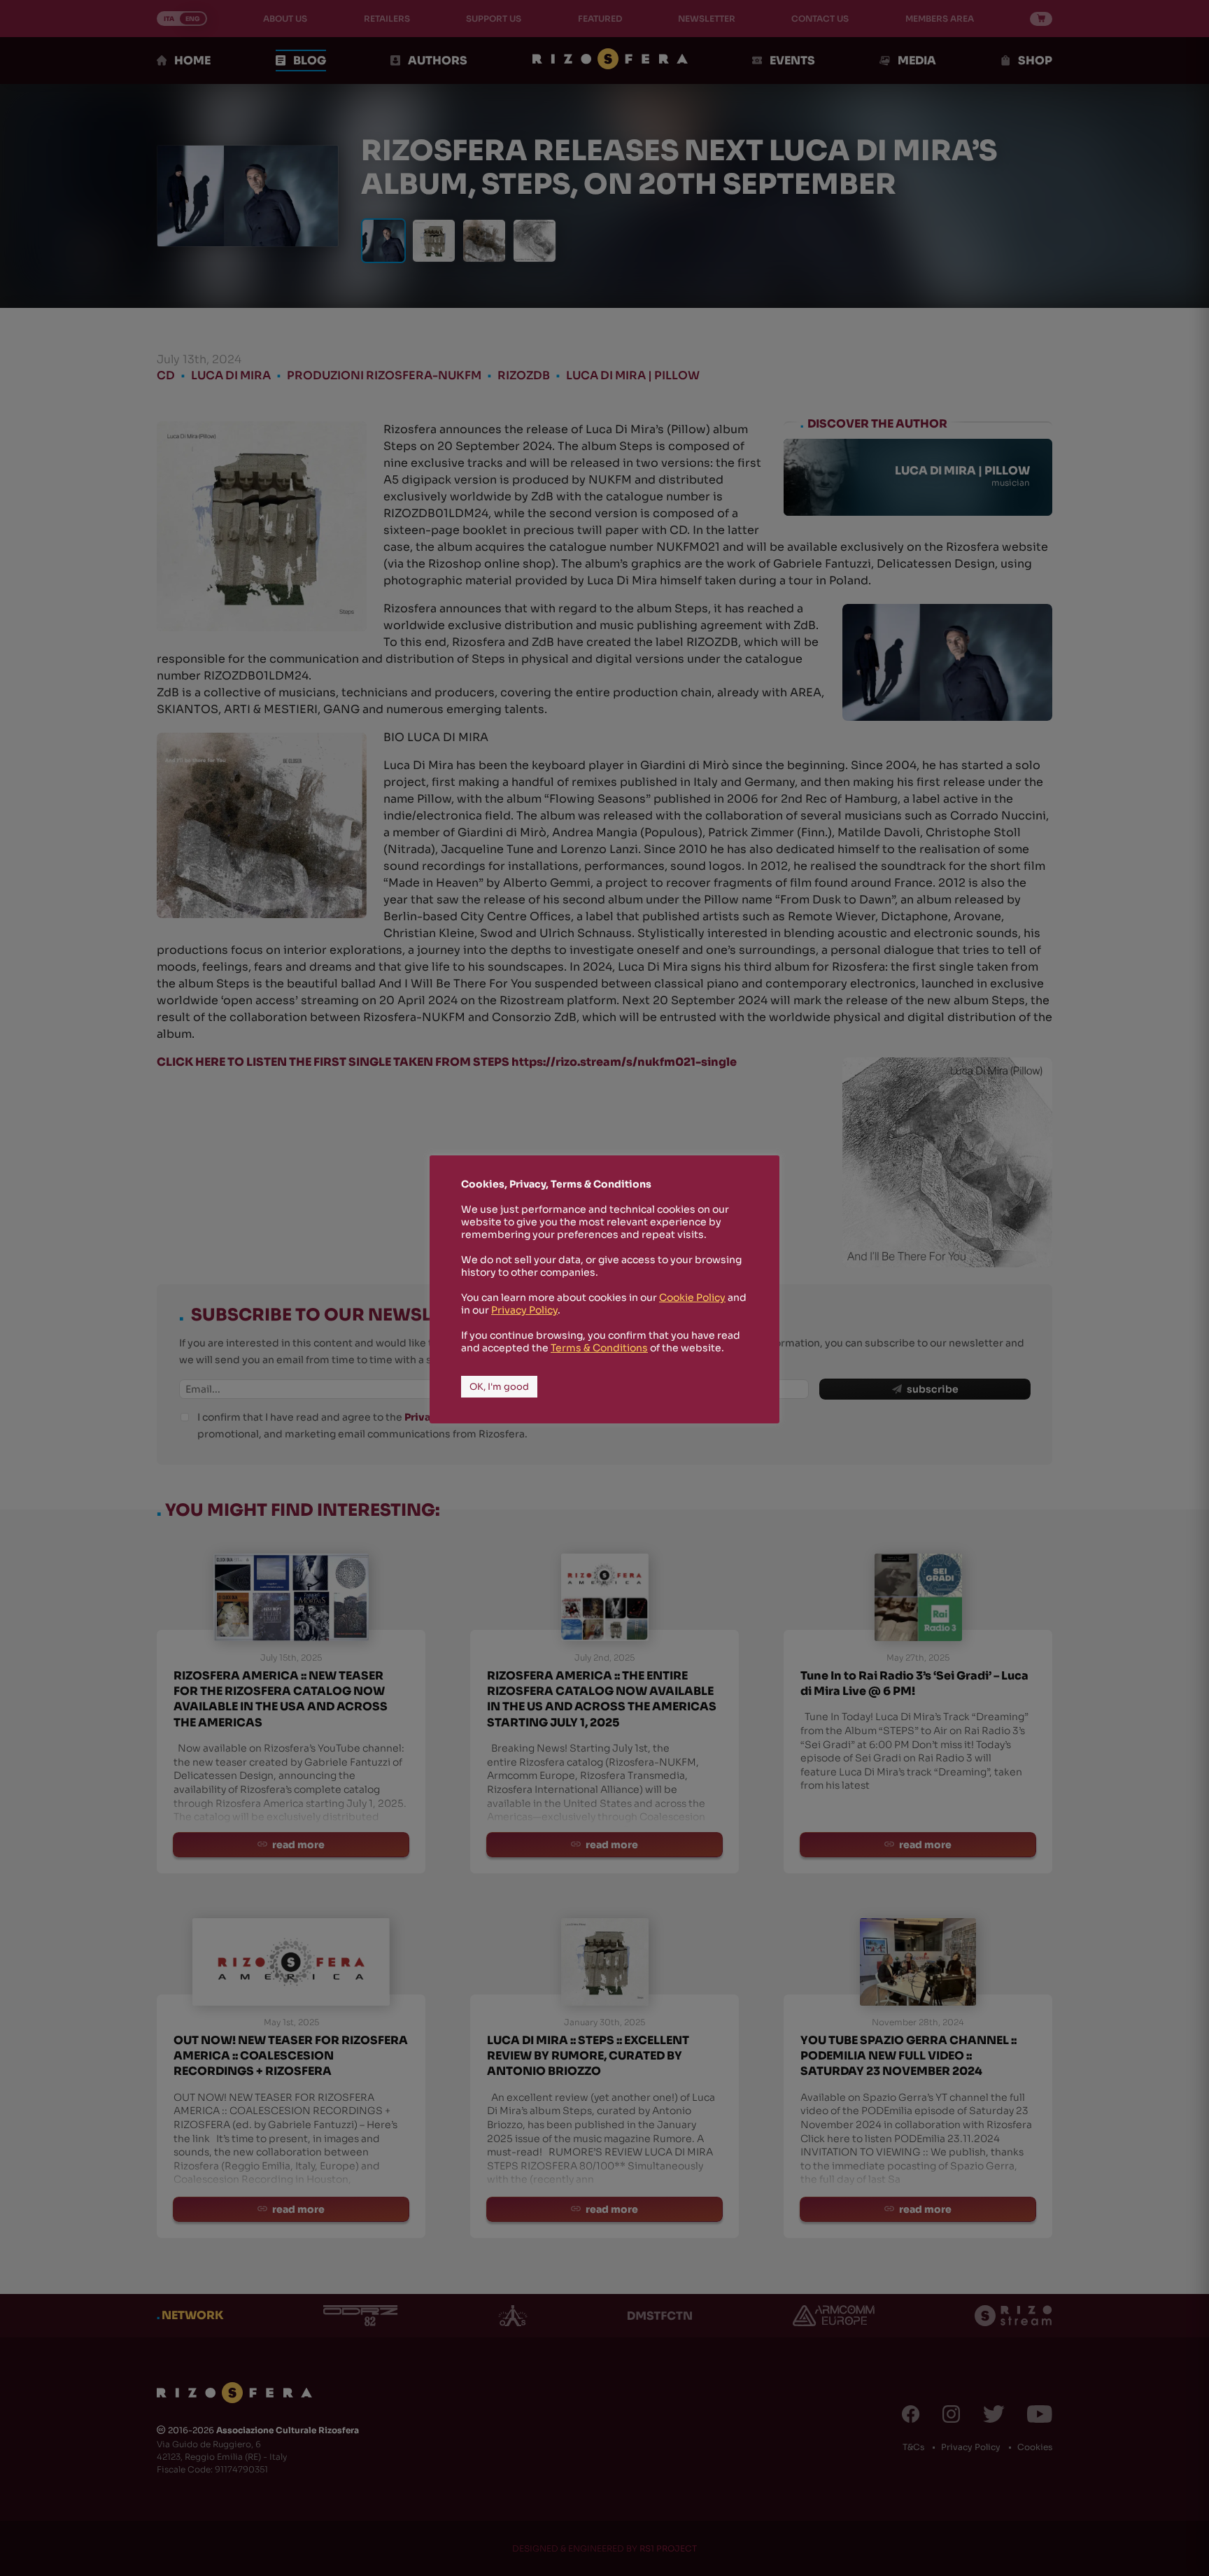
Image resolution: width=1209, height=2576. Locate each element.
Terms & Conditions (599, 1348)
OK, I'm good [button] (499, 1387)
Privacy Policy (524, 1310)
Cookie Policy (692, 1297)
